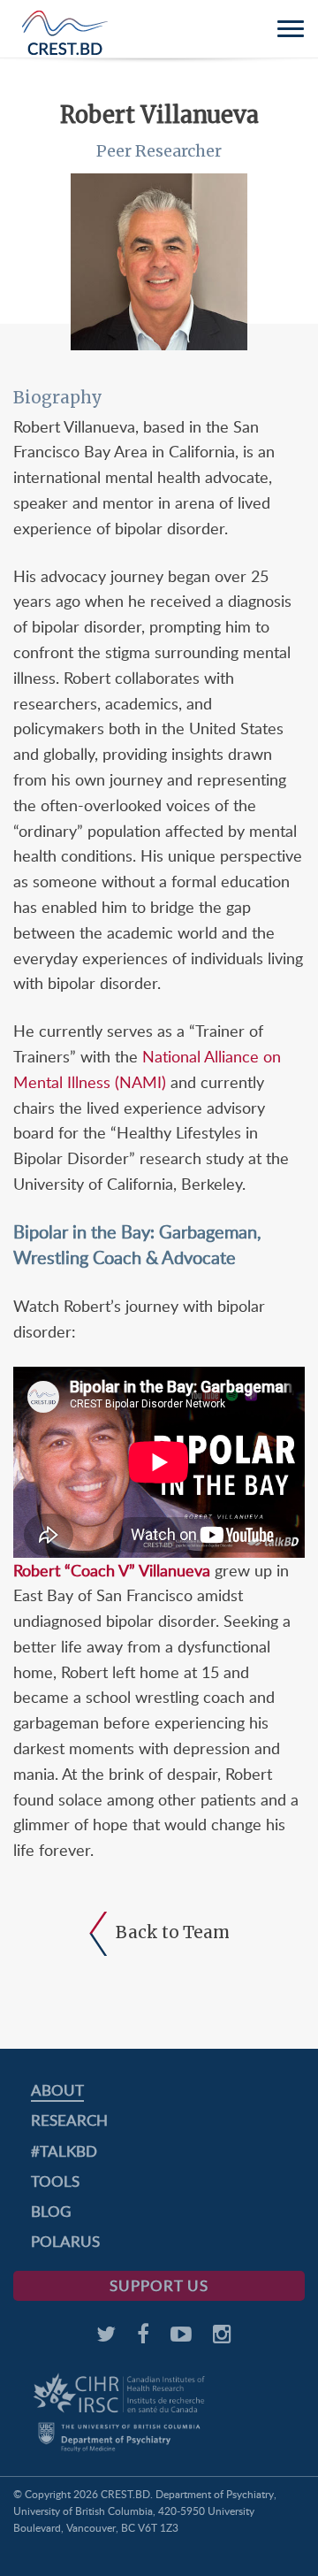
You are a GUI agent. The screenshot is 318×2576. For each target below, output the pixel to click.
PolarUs (65, 2241)
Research (69, 2120)
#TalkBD (64, 2151)
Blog (51, 2211)
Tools (55, 2181)
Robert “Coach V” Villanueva (112, 1570)
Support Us (159, 2285)
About (57, 2090)
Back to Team (173, 1932)
